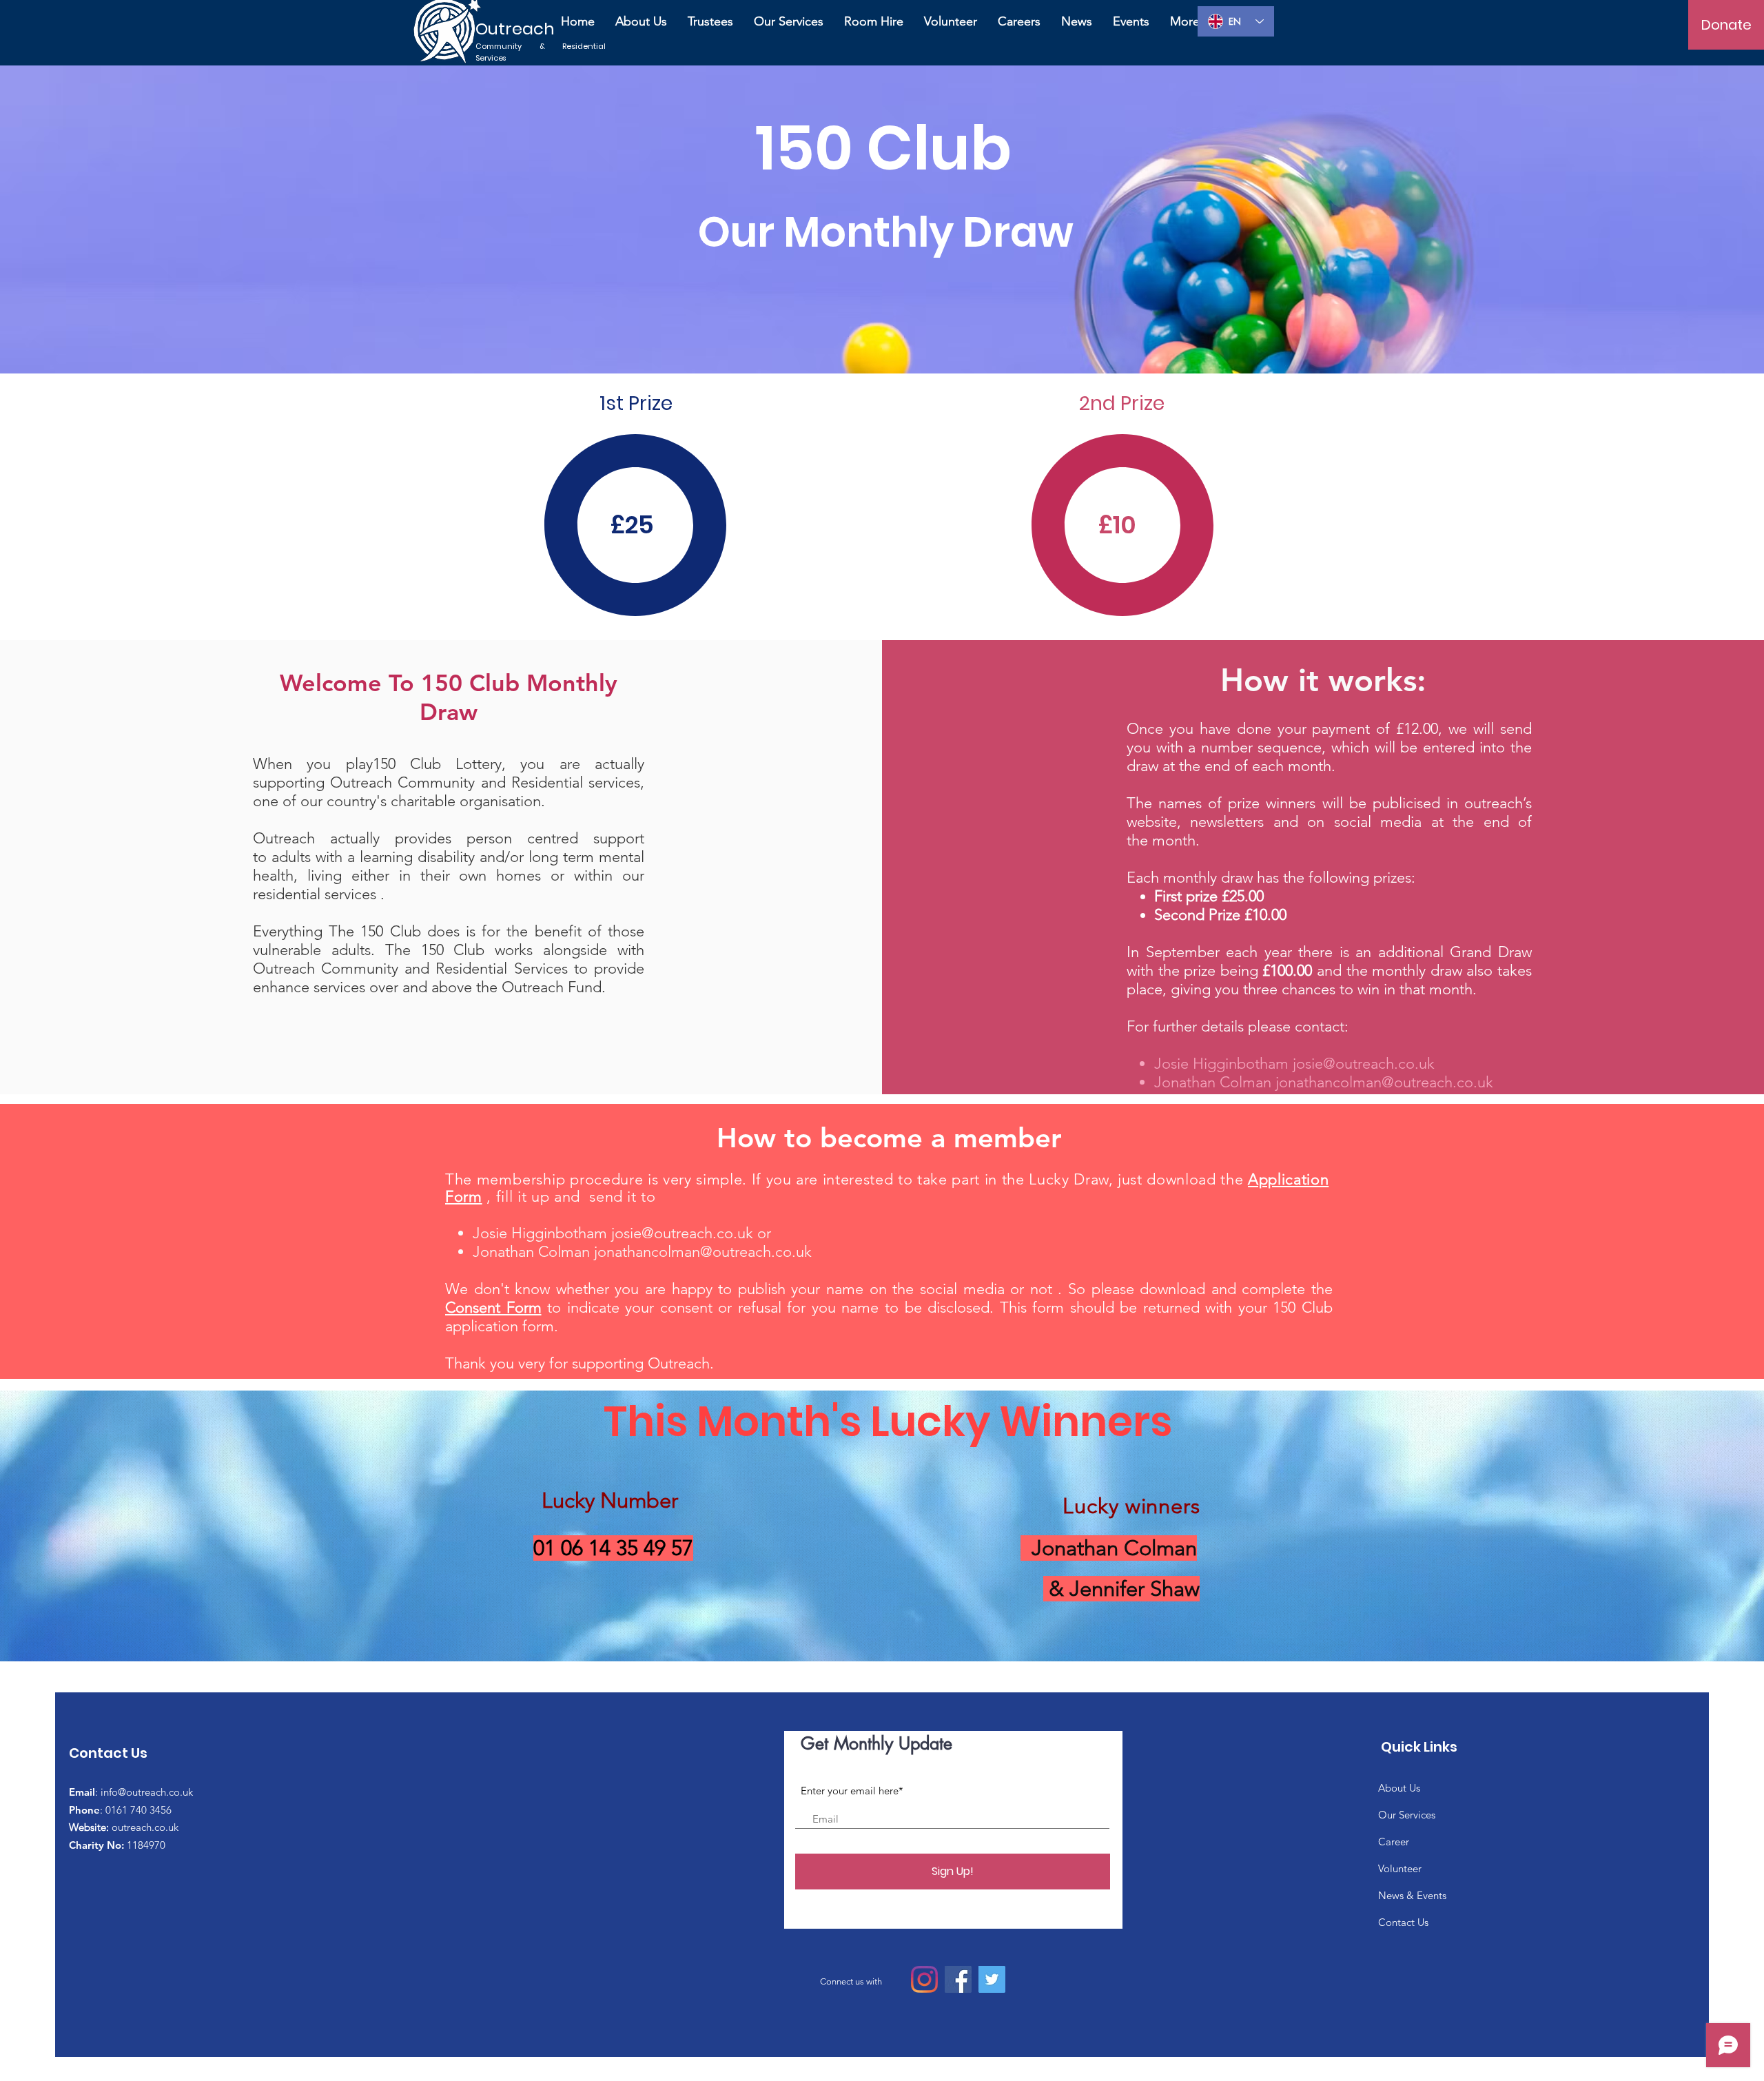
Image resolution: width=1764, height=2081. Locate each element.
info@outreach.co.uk (147, 1792)
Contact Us (1403, 1922)
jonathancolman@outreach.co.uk (1384, 1082)
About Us (1399, 1788)
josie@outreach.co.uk (1364, 1064)
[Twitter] (992, 1979)
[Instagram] (924, 1979)
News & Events (1412, 1895)
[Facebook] (958, 1979)
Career (1394, 1842)
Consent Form (493, 1308)
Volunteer (1400, 1868)
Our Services (1407, 1815)
